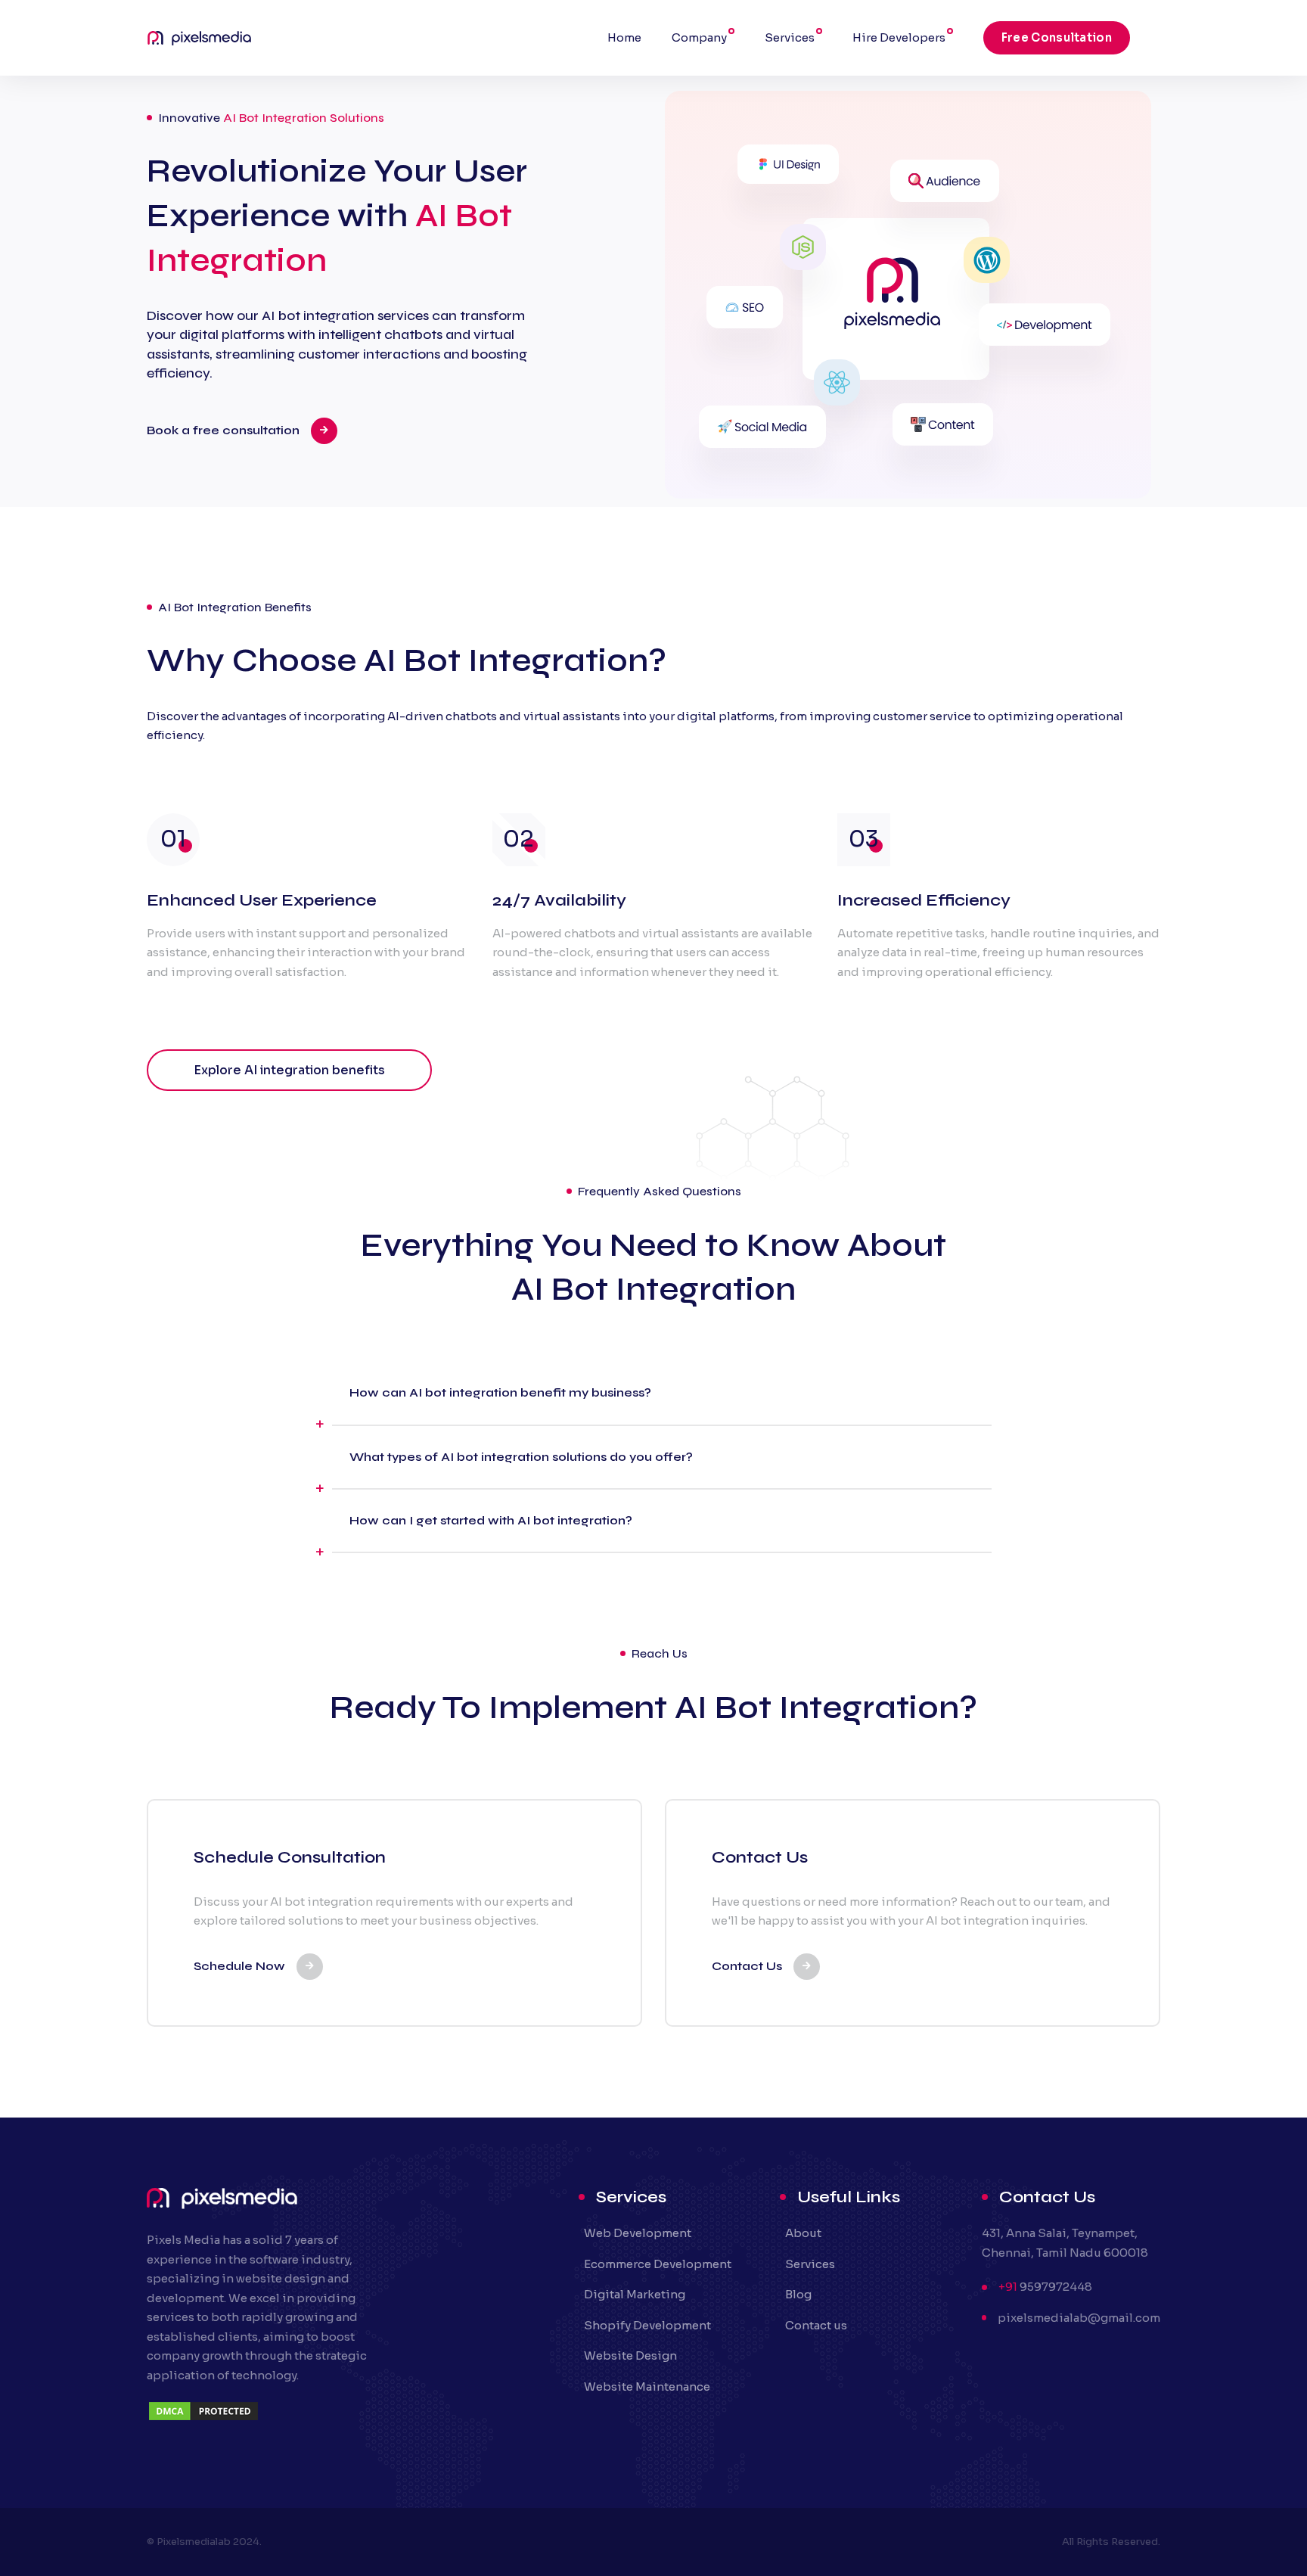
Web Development (638, 2233)
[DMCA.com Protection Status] (203, 2418)
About (803, 2233)
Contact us (816, 2325)
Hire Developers (899, 37)
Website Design (630, 2355)
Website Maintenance (647, 2386)
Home (624, 37)
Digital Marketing (635, 2294)
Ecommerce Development (658, 2264)
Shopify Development (647, 2325)
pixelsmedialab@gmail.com (1079, 2318)
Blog (798, 2294)
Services (790, 37)
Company (699, 37)
